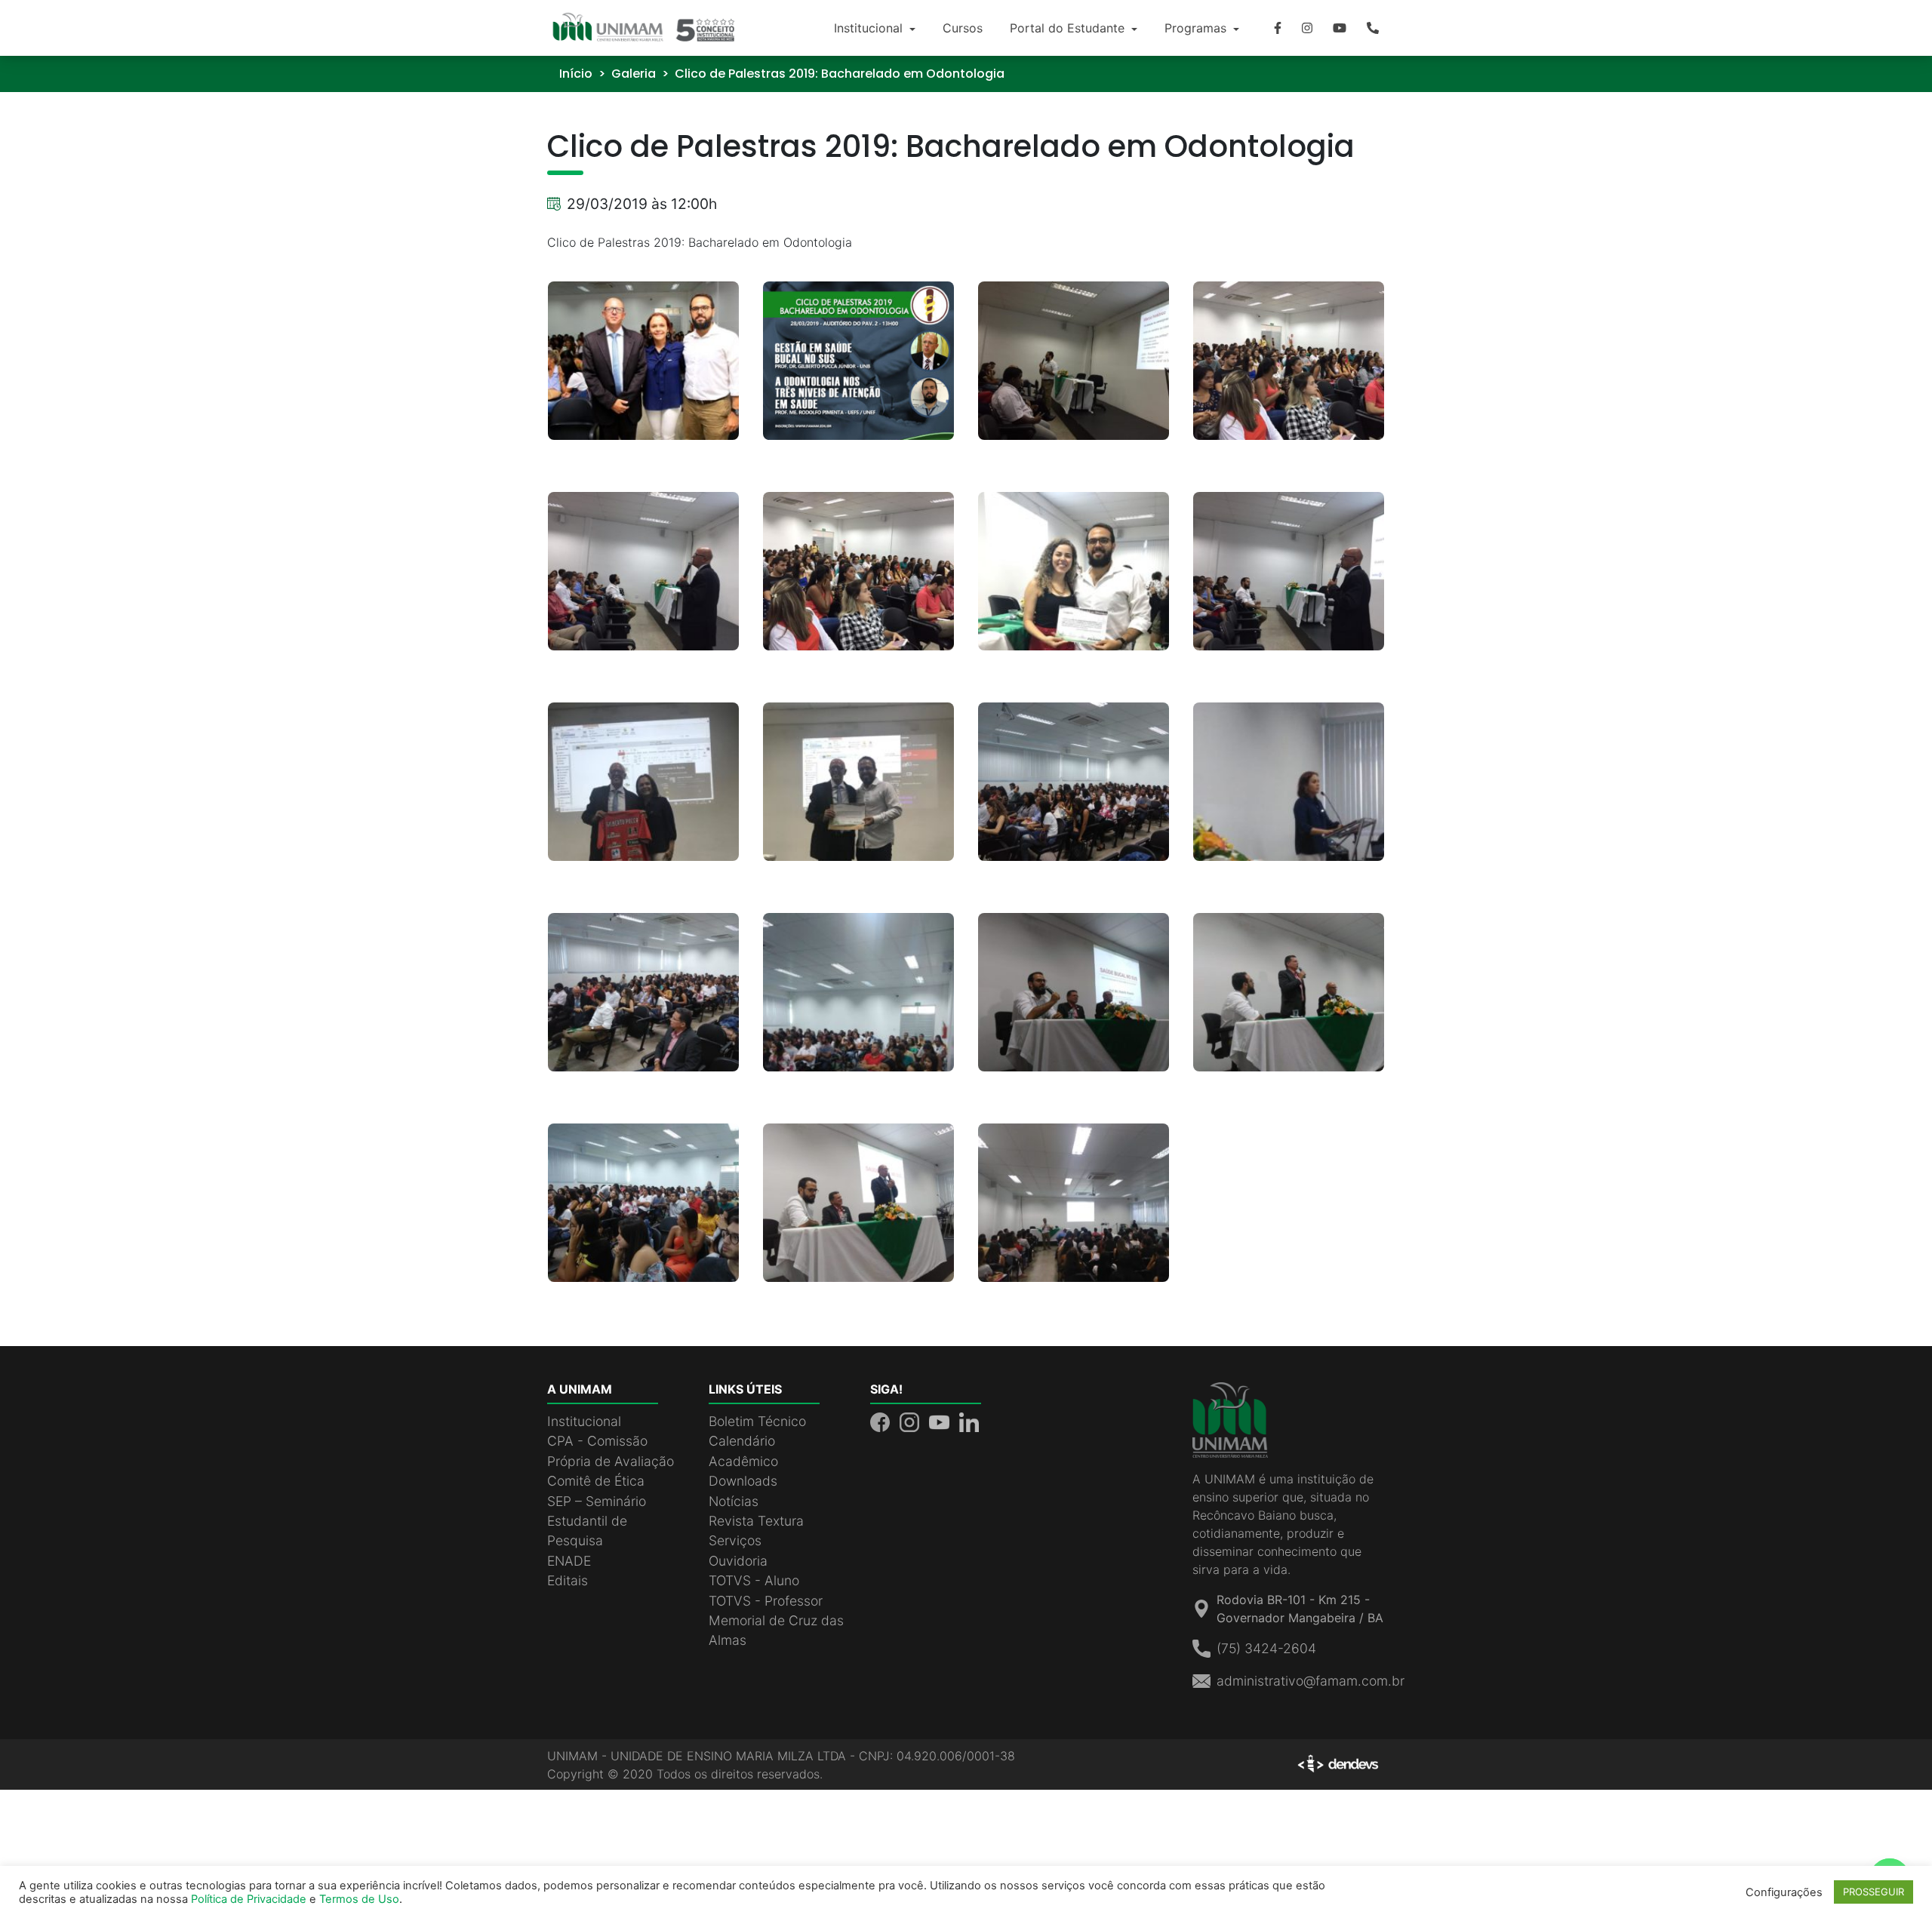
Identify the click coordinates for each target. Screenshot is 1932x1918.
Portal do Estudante (1069, 28)
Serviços (735, 1540)
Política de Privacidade (249, 1899)
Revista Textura (756, 1521)
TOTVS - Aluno (754, 1580)
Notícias (734, 1501)
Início (576, 74)
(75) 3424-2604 (1266, 1648)
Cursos (963, 28)
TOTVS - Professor (766, 1601)
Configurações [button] (1784, 1892)
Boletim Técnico (757, 1421)
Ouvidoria (738, 1561)
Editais (568, 1580)
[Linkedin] (969, 1421)
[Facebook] (1278, 28)
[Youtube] (1340, 28)
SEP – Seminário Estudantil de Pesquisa (597, 1521)
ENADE (569, 1561)
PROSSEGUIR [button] (1874, 1892)
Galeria (634, 74)
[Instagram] (1307, 28)
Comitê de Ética (596, 1481)
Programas (1197, 28)
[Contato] (1373, 28)
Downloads (743, 1481)
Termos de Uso (359, 1899)
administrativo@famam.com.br (1311, 1681)
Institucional (870, 28)
